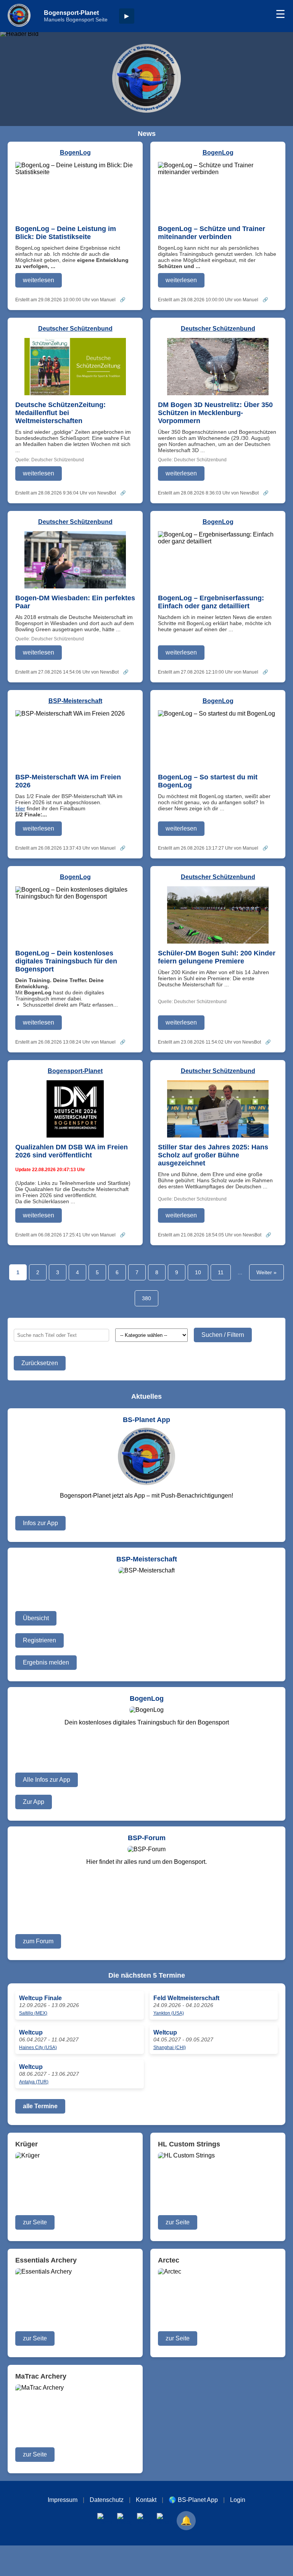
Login (238, 2500)
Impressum (63, 2500)
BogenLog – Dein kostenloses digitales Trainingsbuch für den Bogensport (66, 961)
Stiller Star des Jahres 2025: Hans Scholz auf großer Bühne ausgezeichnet (213, 1155)
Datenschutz (107, 2500)
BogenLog (75, 153)
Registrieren (39, 1640)
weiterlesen (39, 280)
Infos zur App (40, 1523)
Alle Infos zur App (47, 1780)
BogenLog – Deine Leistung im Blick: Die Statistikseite (66, 233)
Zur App (34, 1802)
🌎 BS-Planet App (193, 2500)
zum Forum (38, 1941)
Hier (20, 808)
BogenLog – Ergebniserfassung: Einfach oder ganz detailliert (211, 602)
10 (198, 1272)
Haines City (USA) (38, 2048)
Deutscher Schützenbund (75, 329)
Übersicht (36, 1618)
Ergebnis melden (46, 1662)
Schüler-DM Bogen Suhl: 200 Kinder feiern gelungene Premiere (217, 957)
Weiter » (266, 1272)
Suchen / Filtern (223, 1335)
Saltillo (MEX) (33, 2013)
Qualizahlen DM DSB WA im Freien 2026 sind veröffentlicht (72, 1151)
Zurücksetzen (40, 1363)
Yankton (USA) (169, 2013)
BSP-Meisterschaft (75, 701)
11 (221, 1272)
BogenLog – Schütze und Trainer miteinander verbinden (212, 233)
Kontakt (146, 2500)
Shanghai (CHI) (170, 2048)
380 (146, 1298)
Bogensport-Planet (75, 1071)
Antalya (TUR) (34, 2082)
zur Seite (35, 2222)
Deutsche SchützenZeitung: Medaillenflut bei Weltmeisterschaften (60, 413)
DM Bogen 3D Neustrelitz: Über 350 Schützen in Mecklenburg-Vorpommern (215, 413)
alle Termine (40, 2106)
